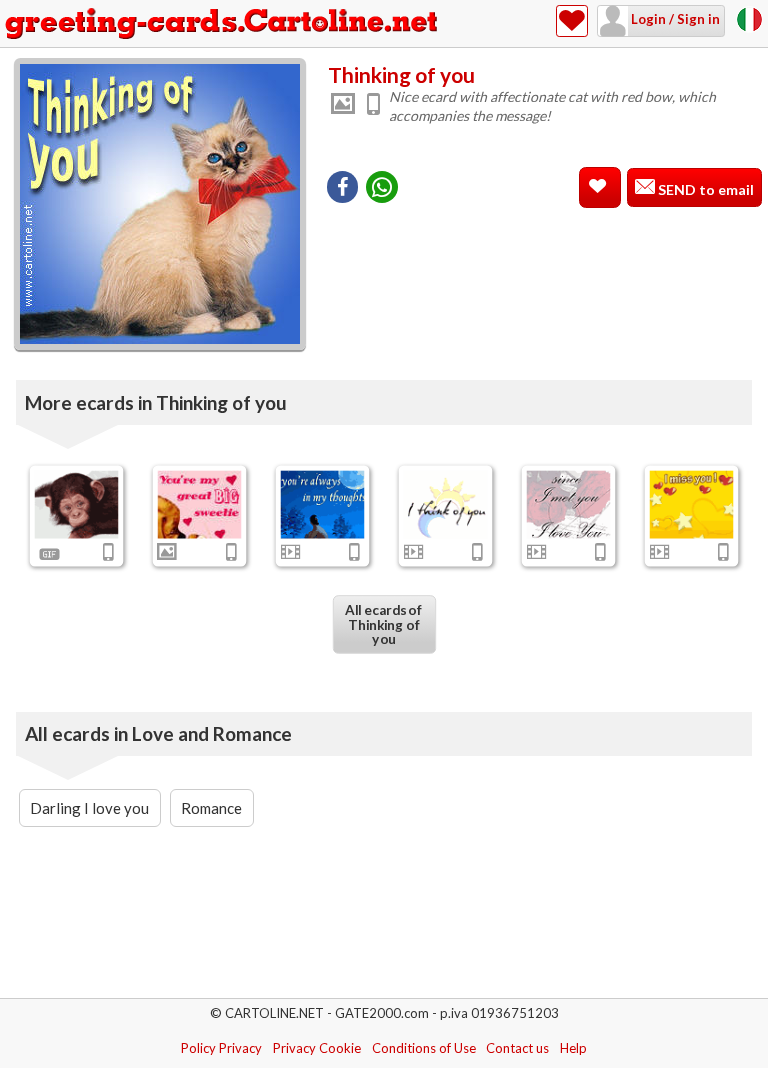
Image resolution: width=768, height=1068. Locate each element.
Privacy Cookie (317, 1048)
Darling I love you (89, 808)
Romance (211, 808)
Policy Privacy (221, 1048)
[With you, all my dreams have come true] (568, 505)
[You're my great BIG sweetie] (200, 505)
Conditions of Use (424, 1048)
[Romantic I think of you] (445, 505)
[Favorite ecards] (572, 21)
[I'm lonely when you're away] (77, 505)
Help (573, 1048)
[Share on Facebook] (342, 187)
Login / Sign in (674, 19)
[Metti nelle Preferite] (600, 187)
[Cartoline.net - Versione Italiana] (749, 17)
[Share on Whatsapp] (382, 187)
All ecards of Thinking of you (384, 624)
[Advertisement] (544, 249)
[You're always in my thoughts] (323, 505)
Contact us (517, 1048)
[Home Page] (222, 23)
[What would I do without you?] (691, 505)
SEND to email (704, 189)
